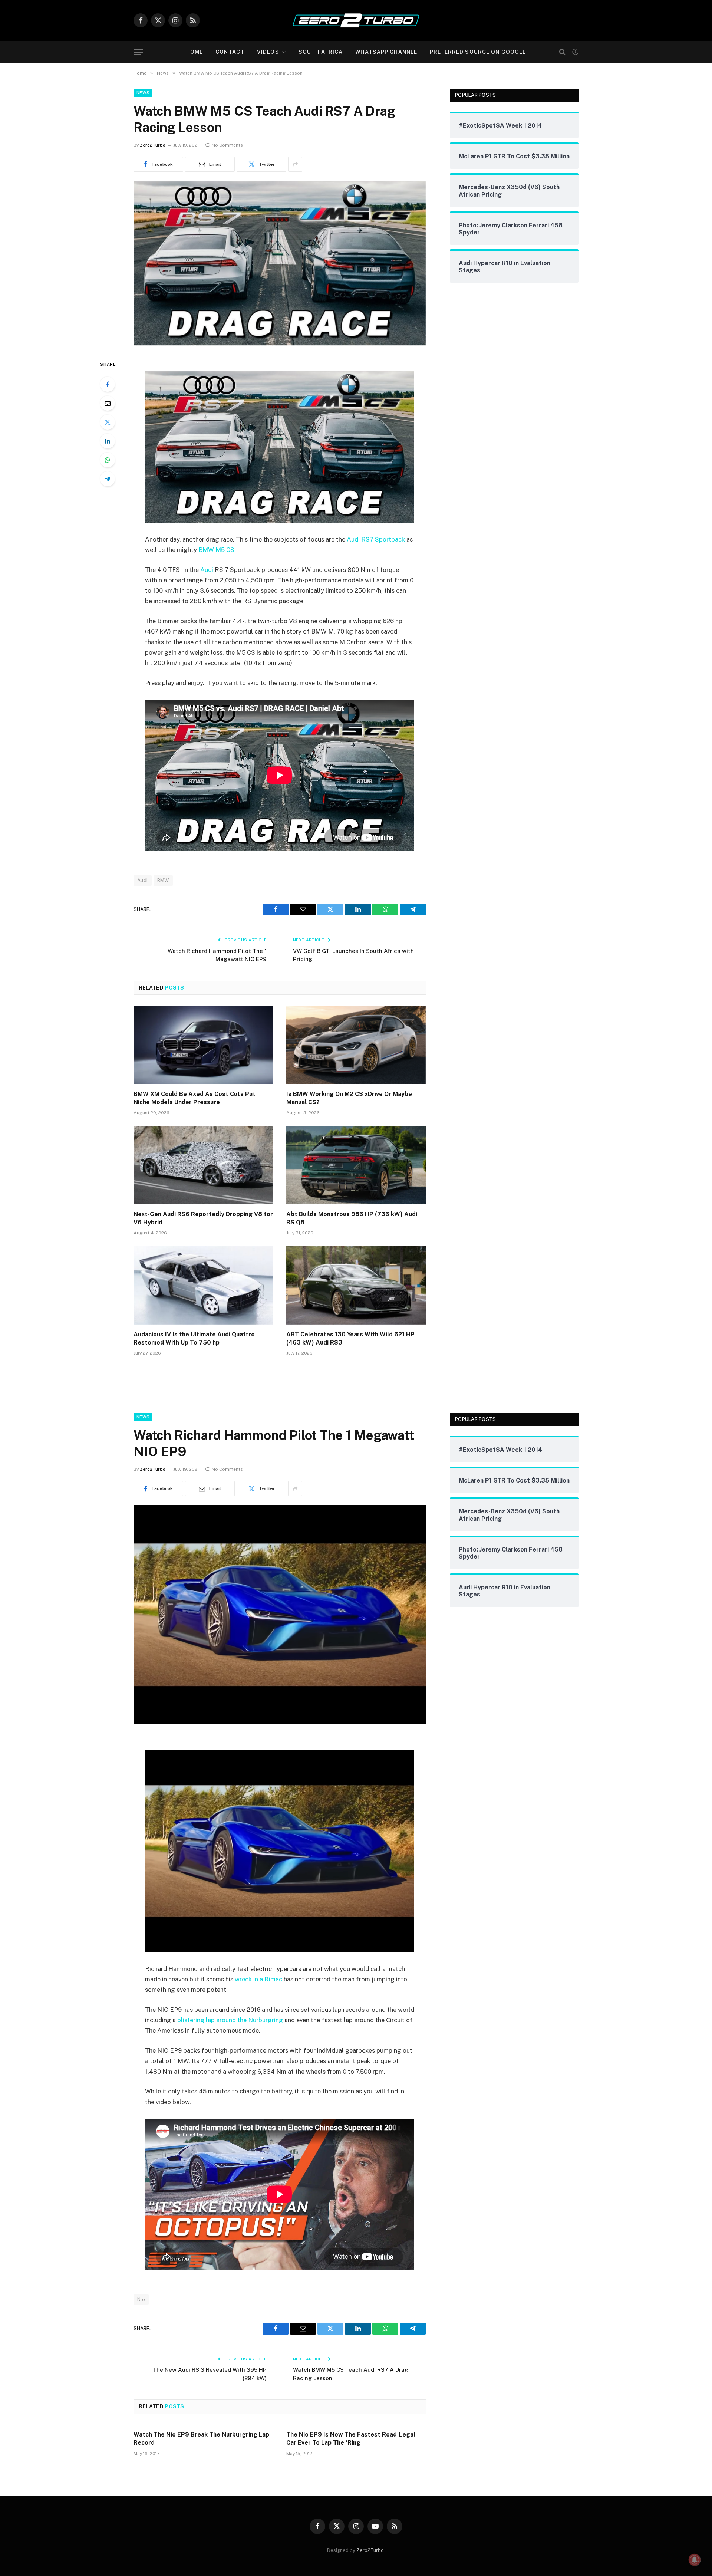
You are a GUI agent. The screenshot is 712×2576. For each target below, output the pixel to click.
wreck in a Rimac (258, 1979)
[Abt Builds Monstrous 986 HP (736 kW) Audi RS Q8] (356, 1165)
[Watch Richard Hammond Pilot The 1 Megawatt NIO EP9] (280, 1723)
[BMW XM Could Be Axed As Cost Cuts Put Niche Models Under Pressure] (203, 1045)
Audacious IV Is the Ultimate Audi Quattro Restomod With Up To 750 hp (194, 1338)
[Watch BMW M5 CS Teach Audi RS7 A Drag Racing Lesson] (280, 343)
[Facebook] (108, 384)
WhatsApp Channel (386, 52)
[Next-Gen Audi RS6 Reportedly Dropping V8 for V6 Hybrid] (203, 1165)
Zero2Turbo (153, 145)
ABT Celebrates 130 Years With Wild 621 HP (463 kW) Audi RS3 (350, 1338)
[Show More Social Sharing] (295, 164)
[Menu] (138, 52)
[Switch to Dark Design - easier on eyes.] (574, 52)
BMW (163, 880)
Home (195, 52)
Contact (230, 52)
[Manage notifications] (695, 2560)
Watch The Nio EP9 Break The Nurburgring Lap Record (201, 2439)
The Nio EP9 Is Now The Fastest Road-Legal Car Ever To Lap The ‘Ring (351, 2439)
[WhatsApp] (108, 460)
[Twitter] (108, 422)
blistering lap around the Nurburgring (230, 2020)
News (143, 93)
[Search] (562, 52)
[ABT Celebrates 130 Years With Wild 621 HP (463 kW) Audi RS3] (356, 1285)
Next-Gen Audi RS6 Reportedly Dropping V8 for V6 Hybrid (203, 1218)
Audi (207, 570)
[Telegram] (108, 479)
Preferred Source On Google (478, 52)
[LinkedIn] (108, 441)
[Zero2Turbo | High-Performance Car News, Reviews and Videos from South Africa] (356, 20)
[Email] (108, 403)
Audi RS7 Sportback (376, 539)
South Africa (321, 52)
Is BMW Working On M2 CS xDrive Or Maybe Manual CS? (349, 1098)
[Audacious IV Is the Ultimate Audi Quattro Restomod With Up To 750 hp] (203, 1285)
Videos (268, 52)
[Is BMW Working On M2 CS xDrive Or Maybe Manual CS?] (356, 1045)
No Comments (227, 145)
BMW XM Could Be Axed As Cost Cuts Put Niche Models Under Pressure (195, 1098)
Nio (141, 2299)
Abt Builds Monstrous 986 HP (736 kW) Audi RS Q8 (352, 1218)
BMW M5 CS (216, 550)
